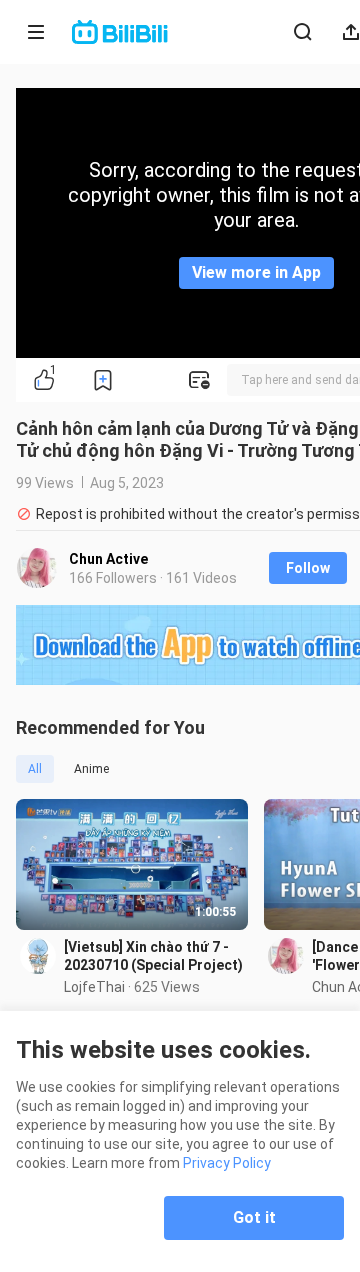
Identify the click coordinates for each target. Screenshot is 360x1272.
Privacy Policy (227, 1163)
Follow (308, 568)
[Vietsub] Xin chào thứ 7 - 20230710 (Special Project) (153, 956)
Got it (254, 1217)
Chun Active (108, 559)
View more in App (256, 272)
